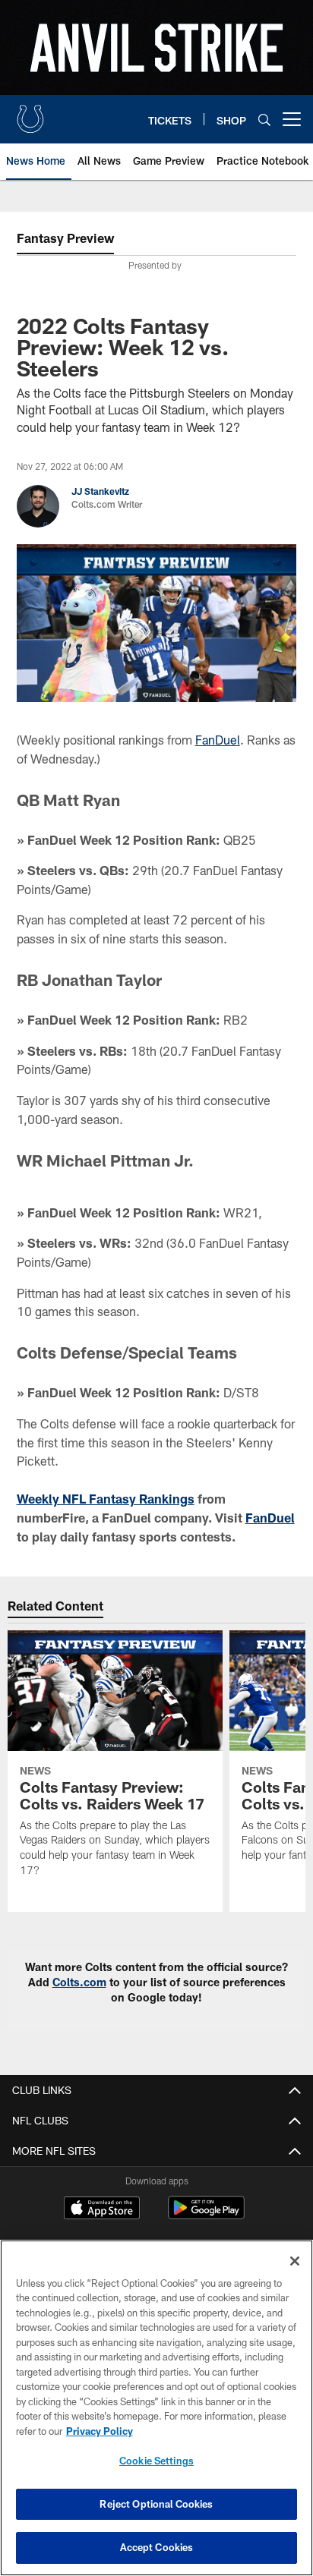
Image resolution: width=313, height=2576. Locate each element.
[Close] (295, 2261)
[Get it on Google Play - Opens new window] (206, 2215)
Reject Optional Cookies (156, 2504)
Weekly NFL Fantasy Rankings (106, 1499)
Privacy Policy (100, 2431)
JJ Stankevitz (100, 491)
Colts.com (79, 1982)
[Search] (264, 120)
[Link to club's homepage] (30, 113)
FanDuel (218, 740)
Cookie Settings (156, 2461)
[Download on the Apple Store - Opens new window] (102, 2209)
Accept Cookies (157, 2547)
